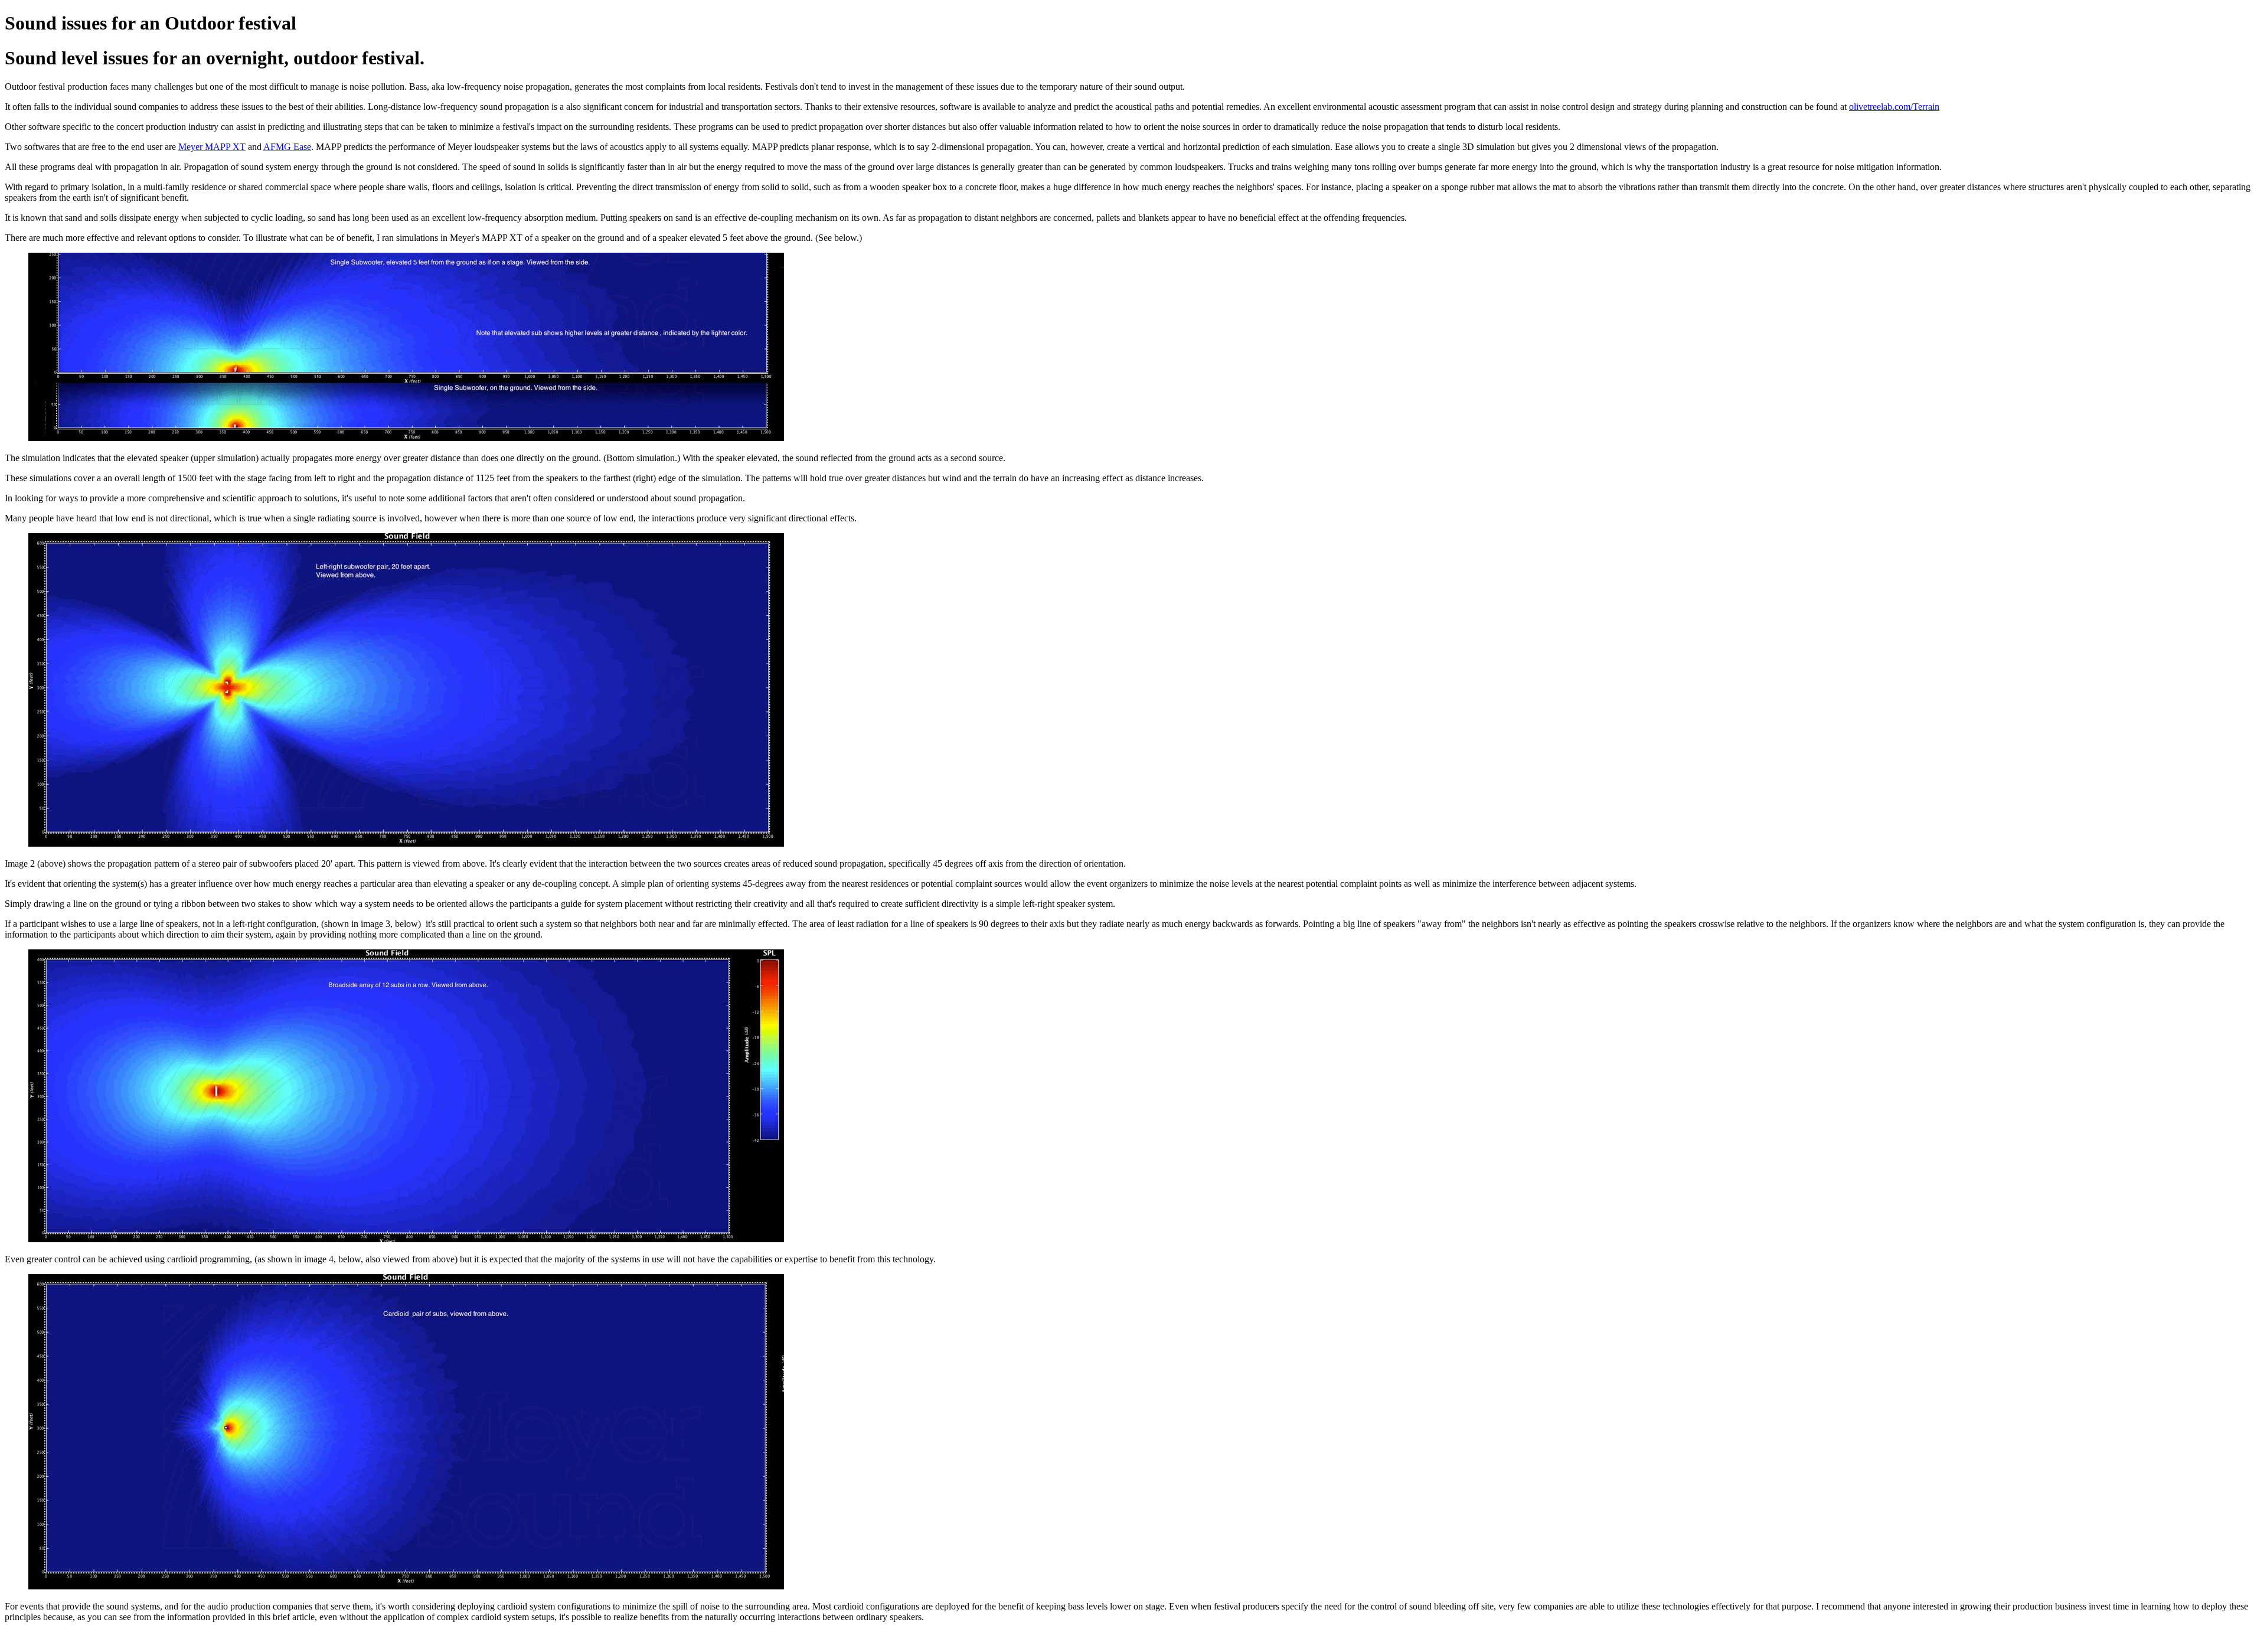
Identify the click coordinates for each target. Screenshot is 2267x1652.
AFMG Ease (287, 147)
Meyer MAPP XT (212, 147)
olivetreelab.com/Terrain (1894, 107)
